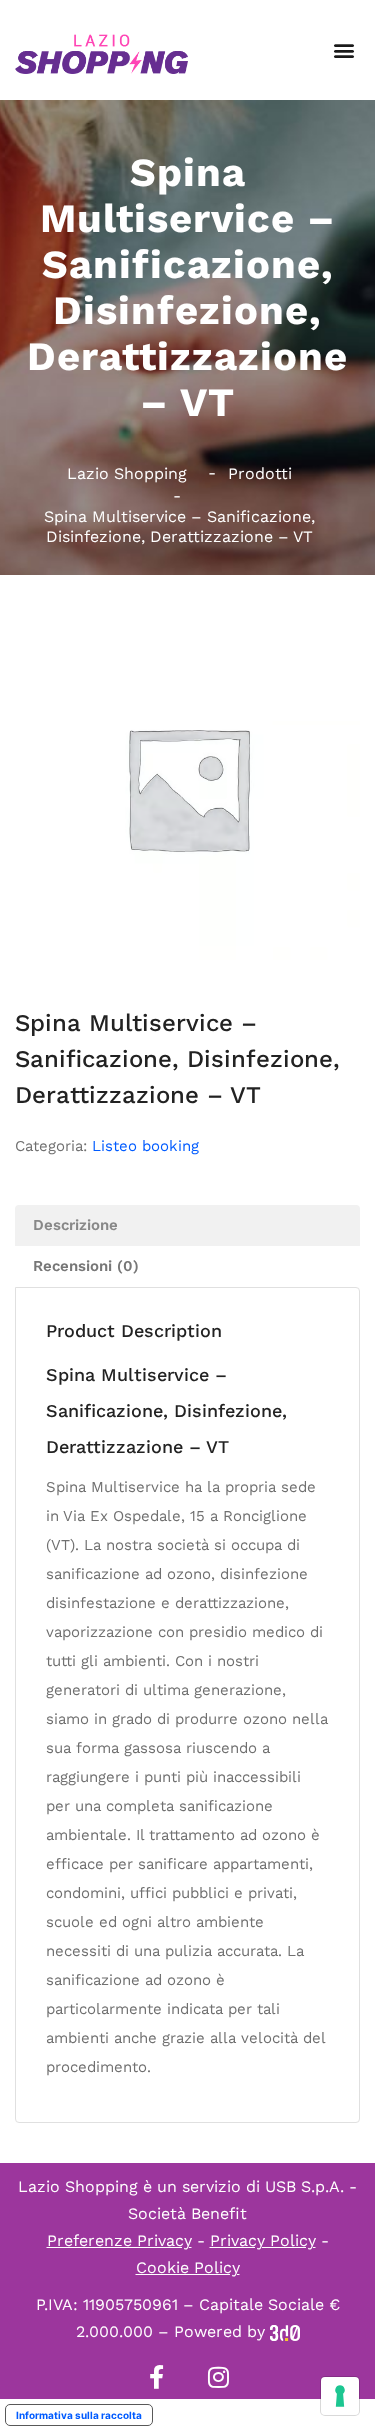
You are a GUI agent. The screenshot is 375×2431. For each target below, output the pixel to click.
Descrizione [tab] (75, 1225)
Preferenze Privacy (119, 2240)
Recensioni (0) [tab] (86, 1266)
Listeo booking (145, 1146)
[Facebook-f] (157, 2377)
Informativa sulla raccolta (79, 2415)
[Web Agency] (285, 2331)
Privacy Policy (263, 2240)
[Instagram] (219, 2377)
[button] (343, 50)
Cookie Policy (188, 2267)
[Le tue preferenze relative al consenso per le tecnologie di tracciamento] (340, 2396)
